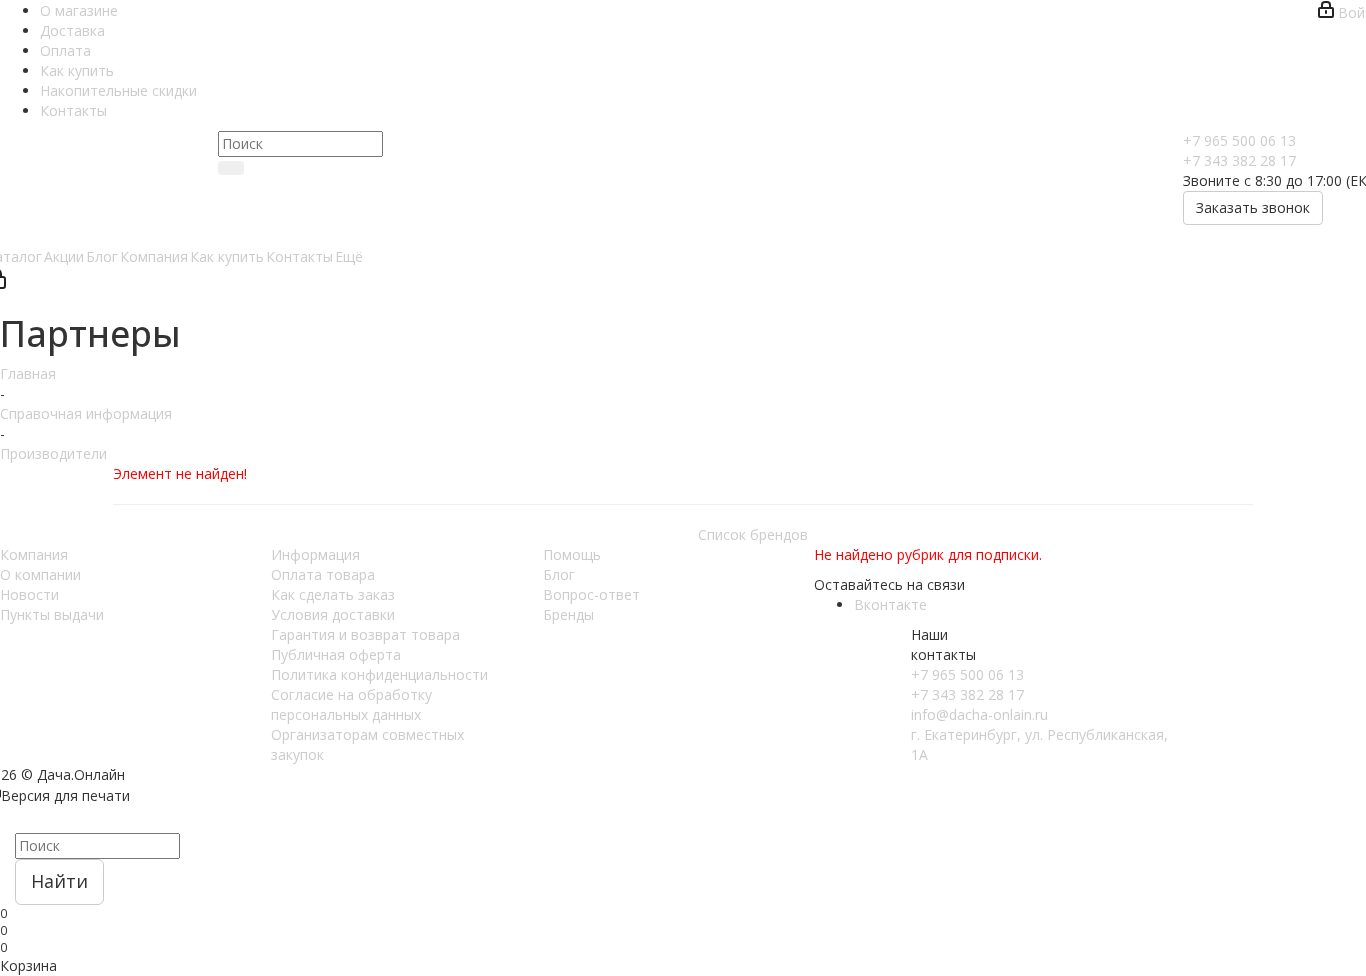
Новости (29, 594)
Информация (315, 554)
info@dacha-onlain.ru (979, 714)
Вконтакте (890, 604)
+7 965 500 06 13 (1239, 140)
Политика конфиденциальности (379, 674)
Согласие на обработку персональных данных (351, 704)
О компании (40, 574)
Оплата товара (323, 574)
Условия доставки (333, 614)
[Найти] (231, 168)
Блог (559, 574)
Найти (59, 881)
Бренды (568, 614)
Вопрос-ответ (591, 594)
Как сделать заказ (333, 594)
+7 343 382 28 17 (1239, 160)
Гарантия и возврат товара (365, 634)
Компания (34, 554)
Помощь (572, 554)
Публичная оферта (336, 654)
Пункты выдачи (52, 614)
